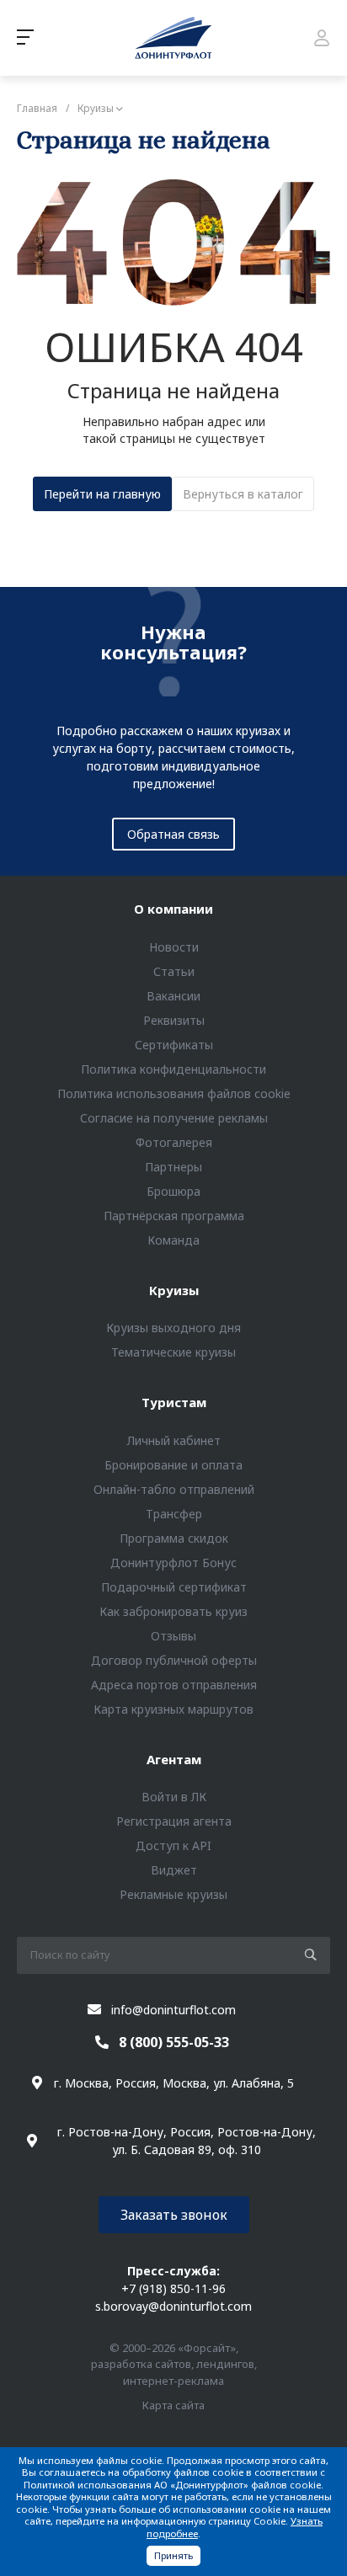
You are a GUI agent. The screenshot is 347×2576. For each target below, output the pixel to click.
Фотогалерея (174, 1142)
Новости (174, 947)
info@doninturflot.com (173, 2010)
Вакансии (173, 996)
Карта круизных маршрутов (173, 1709)
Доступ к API (173, 1845)
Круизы (174, 1290)
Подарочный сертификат (174, 1587)
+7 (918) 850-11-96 (173, 2288)
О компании (173, 909)
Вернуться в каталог (243, 494)
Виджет (174, 1870)
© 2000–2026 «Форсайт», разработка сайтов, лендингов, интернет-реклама (174, 2364)
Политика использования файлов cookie (174, 1093)
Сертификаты (174, 1045)
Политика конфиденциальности (173, 1069)
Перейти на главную (102, 494)
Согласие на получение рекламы (174, 1118)
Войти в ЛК (174, 1797)
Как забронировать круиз (173, 1611)
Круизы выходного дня (173, 1328)
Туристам (174, 1402)
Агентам (174, 1759)
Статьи (174, 971)
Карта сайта (173, 2405)
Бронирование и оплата (173, 1465)
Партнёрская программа (174, 1216)
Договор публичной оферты (174, 1660)
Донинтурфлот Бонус (173, 1563)
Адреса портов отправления (174, 1685)
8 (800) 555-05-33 (174, 2042)
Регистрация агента (174, 1821)
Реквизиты (174, 1020)
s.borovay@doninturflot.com (173, 2306)
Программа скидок (174, 1538)
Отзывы (173, 1636)
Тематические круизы (173, 1352)
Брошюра (173, 1191)
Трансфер (174, 1514)
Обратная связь (173, 834)
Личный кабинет (174, 1440)
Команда (173, 1240)
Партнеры (173, 1167)
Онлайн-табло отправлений (174, 1489)
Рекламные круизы (173, 1894)
